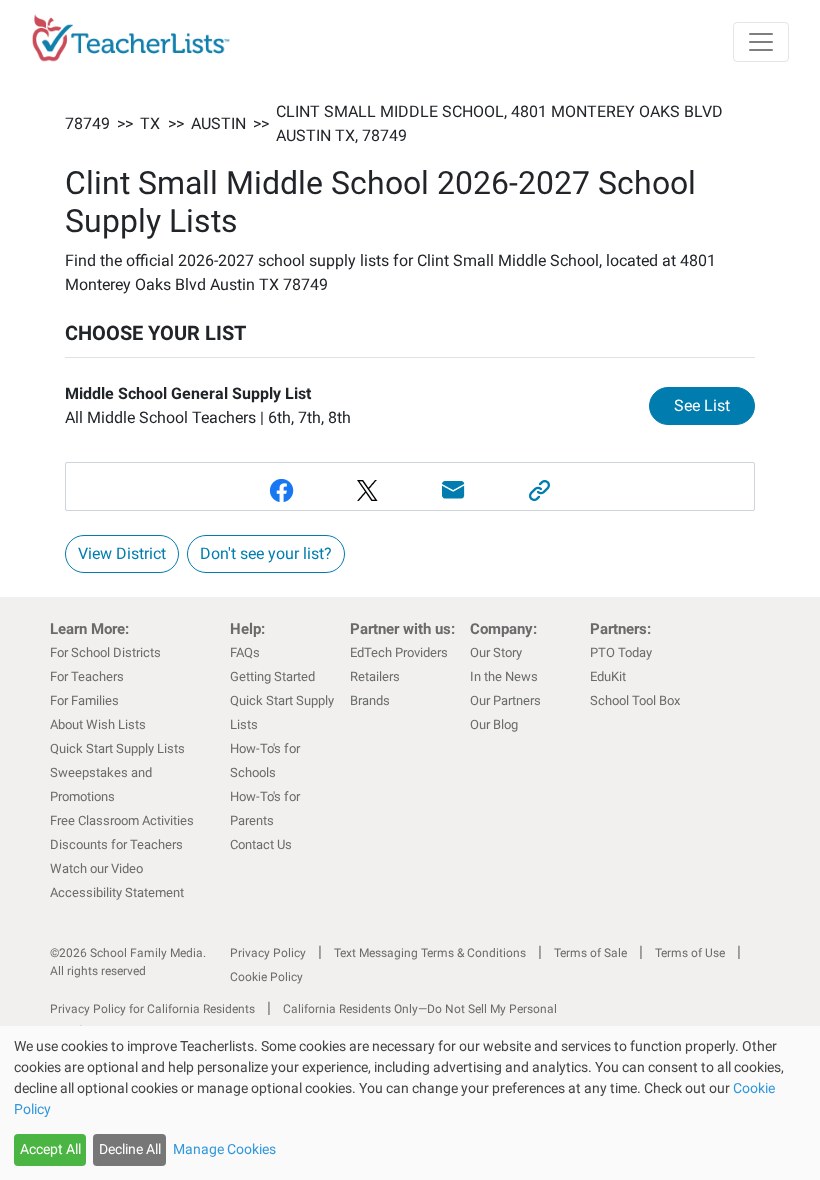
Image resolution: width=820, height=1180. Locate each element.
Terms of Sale (590, 953)
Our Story (496, 652)
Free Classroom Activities (122, 820)
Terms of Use (690, 953)
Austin (218, 123)
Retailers (375, 676)
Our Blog (494, 724)
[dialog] (410, 1103)
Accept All (50, 1149)
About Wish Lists (98, 724)
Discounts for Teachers (116, 844)
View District (122, 553)
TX (150, 123)
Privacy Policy (268, 953)
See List (714, 405)
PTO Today (621, 652)
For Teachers (87, 676)
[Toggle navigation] (761, 42)
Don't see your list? (266, 553)
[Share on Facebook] (281, 490)
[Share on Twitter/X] (367, 490)
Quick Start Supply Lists (117, 748)
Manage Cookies (224, 1149)
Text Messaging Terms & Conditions (430, 953)
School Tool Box (635, 700)
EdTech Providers (399, 652)
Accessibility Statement (117, 892)
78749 (87, 123)
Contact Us (261, 844)
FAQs (245, 652)
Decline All (130, 1149)
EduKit (608, 676)
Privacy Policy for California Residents (152, 1009)
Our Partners (505, 700)
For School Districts (105, 652)
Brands (370, 700)
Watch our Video (96, 868)
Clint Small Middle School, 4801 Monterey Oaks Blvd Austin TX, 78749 (499, 123)
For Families (84, 700)
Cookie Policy (266, 977)
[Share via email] (453, 490)
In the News (504, 676)
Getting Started (272, 676)
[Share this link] (539, 490)
